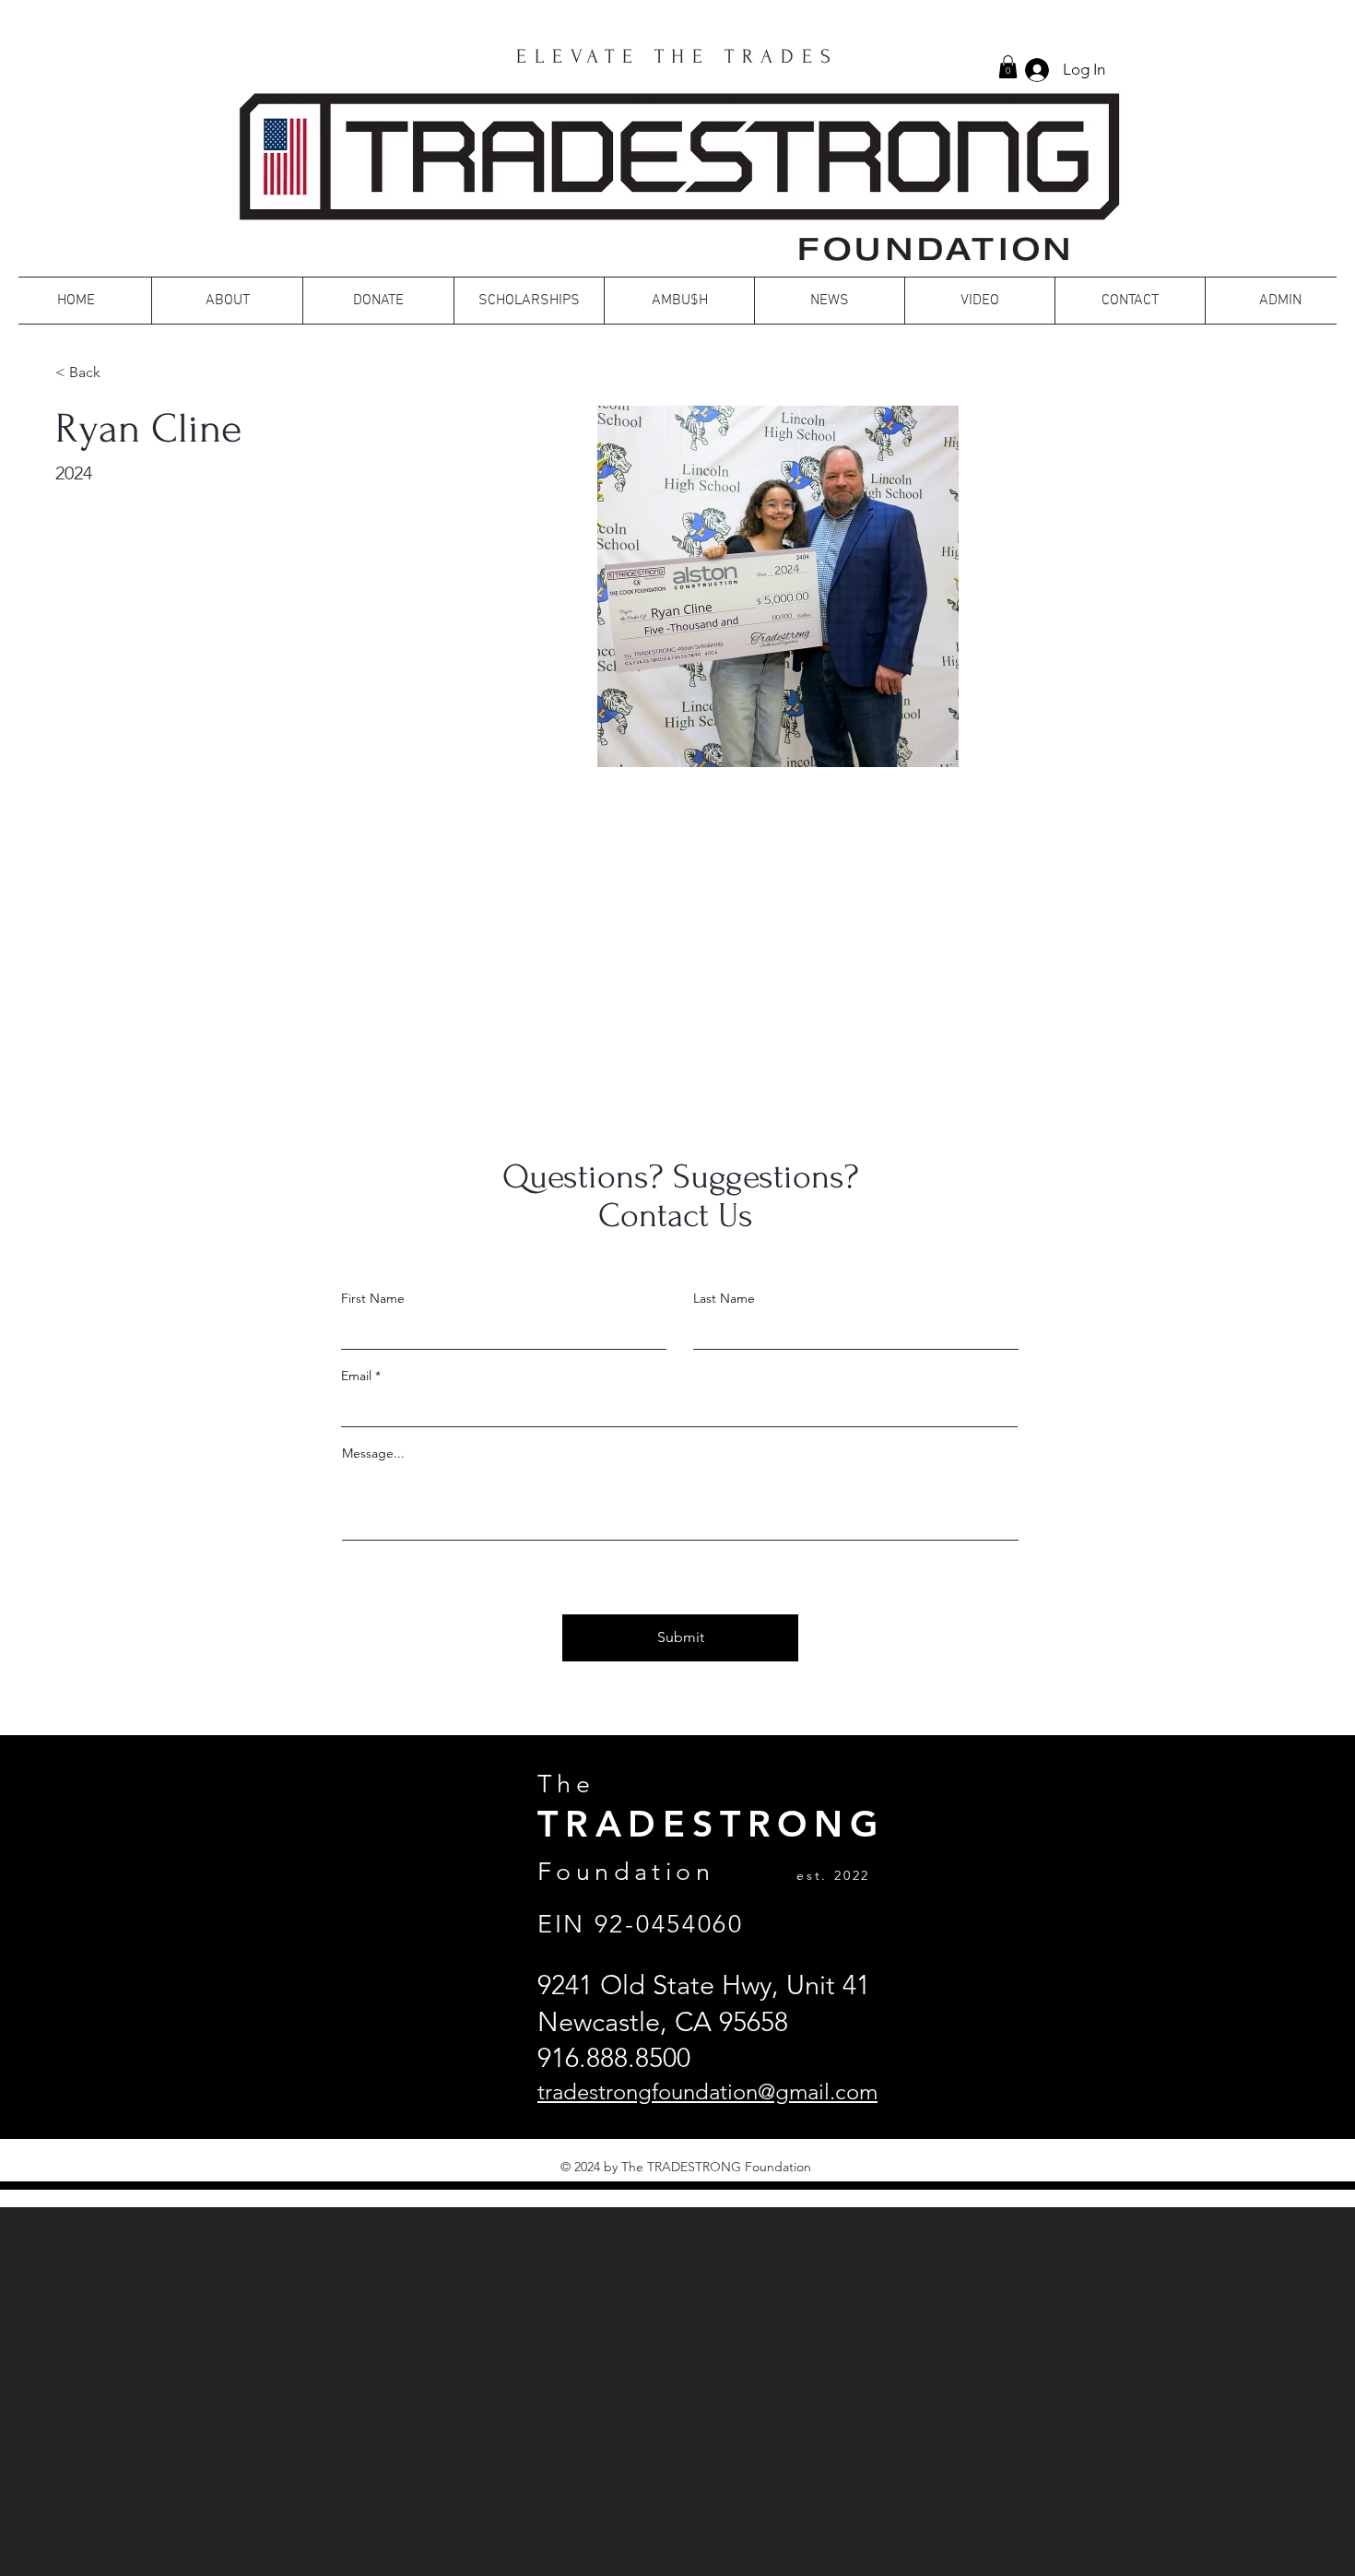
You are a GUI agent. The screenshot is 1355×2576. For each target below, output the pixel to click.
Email (356, 1376)
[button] (1008, 67)
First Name (373, 1298)
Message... (373, 1453)
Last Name (724, 1298)
